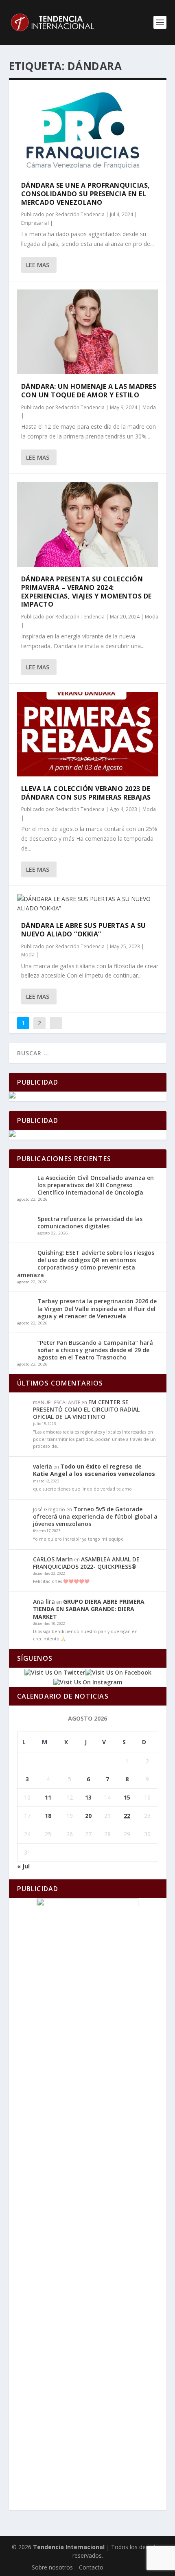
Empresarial (35, 223)
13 (88, 1797)
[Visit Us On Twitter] (55, 1672)
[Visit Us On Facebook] (118, 1672)
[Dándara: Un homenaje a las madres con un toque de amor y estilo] (88, 332)
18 (48, 1816)
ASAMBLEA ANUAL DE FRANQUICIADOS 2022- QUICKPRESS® (86, 1563)
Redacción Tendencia (80, 214)
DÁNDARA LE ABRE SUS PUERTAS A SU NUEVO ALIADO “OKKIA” (84, 930)
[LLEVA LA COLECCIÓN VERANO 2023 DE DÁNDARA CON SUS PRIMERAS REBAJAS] (88, 734)
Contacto (91, 2567)
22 (127, 1816)
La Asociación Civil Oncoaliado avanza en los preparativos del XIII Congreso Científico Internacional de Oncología (96, 1185)
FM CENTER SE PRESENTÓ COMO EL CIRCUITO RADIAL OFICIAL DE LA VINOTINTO (86, 1409)
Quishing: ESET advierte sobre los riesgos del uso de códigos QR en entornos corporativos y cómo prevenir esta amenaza (86, 1264)
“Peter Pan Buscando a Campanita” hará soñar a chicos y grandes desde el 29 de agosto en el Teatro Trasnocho (95, 1350)
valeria (43, 1466)
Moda (149, 407)
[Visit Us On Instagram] (88, 1682)
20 (88, 1816)
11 (48, 1797)
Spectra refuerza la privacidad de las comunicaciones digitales (90, 1222)
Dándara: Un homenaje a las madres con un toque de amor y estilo (89, 391)
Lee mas (38, 265)
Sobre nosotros (52, 2567)
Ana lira (44, 1602)
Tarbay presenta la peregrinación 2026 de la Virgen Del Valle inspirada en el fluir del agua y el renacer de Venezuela (97, 1308)
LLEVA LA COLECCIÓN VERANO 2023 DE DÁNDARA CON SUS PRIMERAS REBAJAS (87, 793)
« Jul (23, 1866)
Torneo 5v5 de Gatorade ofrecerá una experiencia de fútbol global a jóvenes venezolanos (95, 1516)
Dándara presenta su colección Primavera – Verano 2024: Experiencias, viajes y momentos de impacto (86, 592)
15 (127, 1797)
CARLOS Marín (53, 1559)
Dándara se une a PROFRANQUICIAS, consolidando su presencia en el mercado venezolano (86, 194)
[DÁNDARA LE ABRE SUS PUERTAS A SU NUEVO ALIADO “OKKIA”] (88, 904)
